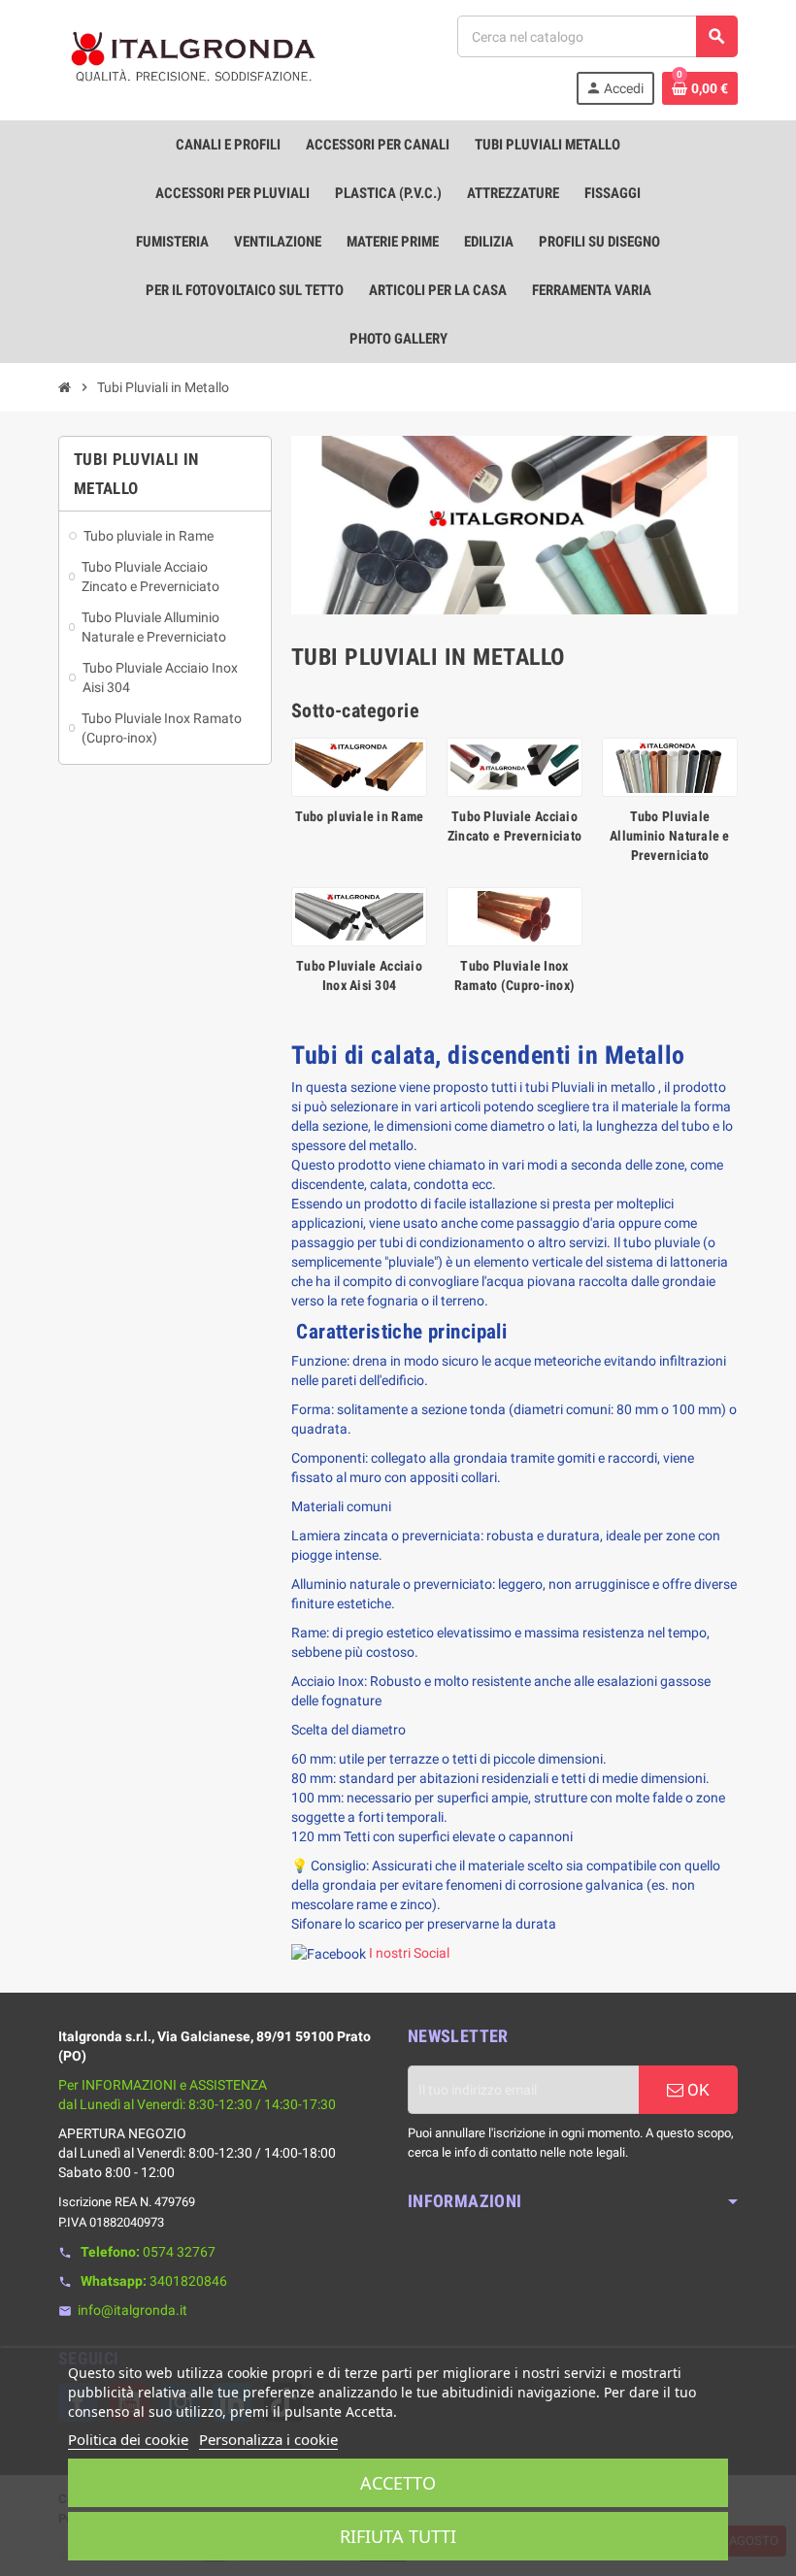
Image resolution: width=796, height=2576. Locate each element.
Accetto (398, 2483)
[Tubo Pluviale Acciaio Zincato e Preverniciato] (514, 766)
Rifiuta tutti (398, 2536)
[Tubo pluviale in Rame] (359, 766)
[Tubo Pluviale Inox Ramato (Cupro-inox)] (514, 915)
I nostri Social (409, 1953)
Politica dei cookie (128, 2439)
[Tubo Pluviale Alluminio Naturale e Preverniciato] (670, 766)
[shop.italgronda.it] (194, 59)
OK (696, 2090)
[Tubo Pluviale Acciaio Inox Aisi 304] (359, 915)
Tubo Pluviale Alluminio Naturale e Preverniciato (670, 836)
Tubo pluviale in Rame (360, 816)
